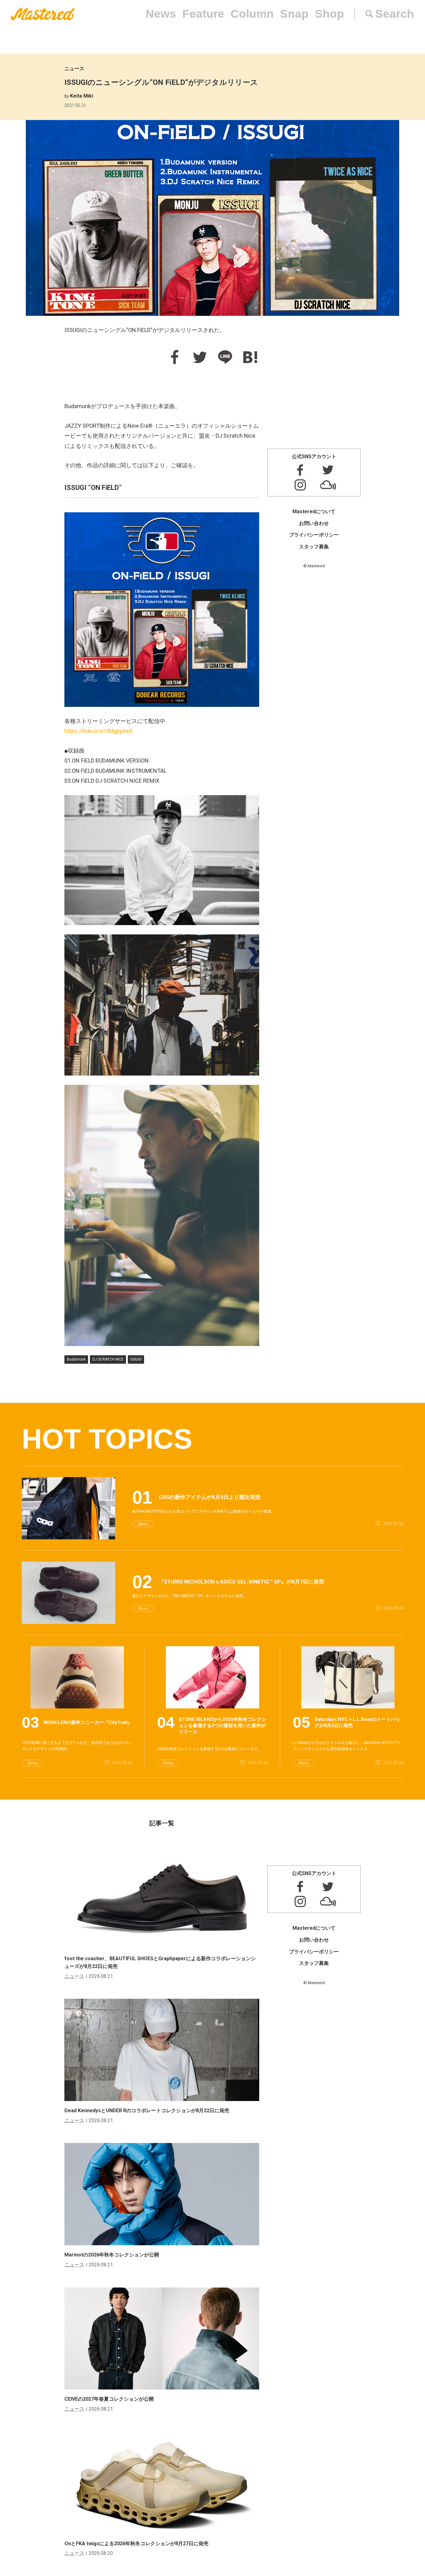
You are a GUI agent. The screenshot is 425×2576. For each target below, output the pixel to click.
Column (252, 14)
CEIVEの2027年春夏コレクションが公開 (109, 2399)
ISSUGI (136, 1359)
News (161, 14)
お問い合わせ (314, 523)
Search (395, 14)
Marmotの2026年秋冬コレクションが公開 (112, 2255)
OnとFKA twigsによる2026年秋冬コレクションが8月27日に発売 (136, 2544)
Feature (203, 14)
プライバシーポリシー (314, 535)
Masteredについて (314, 512)
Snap (294, 14)
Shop (329, 14)
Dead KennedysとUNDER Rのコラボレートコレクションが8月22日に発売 (147, 2111)
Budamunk (76, 1359)
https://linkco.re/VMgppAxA (98, 731)
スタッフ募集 (314, 547)
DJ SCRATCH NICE (108, 1359)
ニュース (74, 69)
